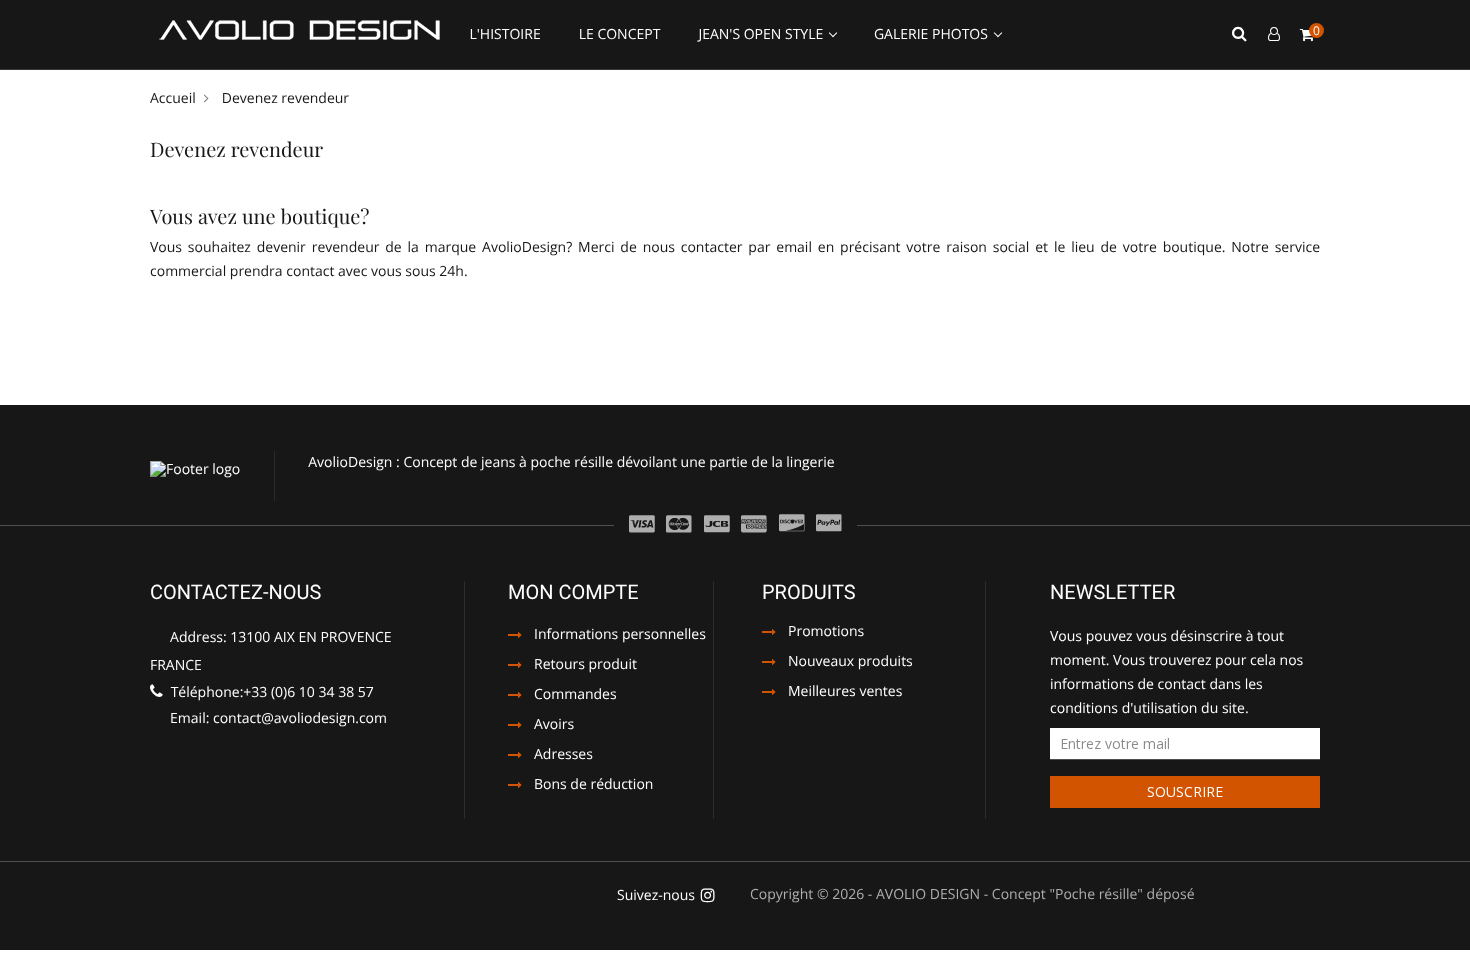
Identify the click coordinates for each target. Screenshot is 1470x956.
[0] (1307, 35)
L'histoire (504, 34)
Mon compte (573, 592)
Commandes (575, 696)
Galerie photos (933, 34)
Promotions (826, 633)
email (794, 247)
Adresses (563, 756)
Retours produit (585, 666)
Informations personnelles (620, 636)
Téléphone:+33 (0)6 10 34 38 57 (270, 692)
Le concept (620, 34)
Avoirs (554, 726)
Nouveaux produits (850, 663)
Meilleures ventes (845, 693)
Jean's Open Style (762, 34)
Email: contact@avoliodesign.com (276, 718)
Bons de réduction (593, 786)
